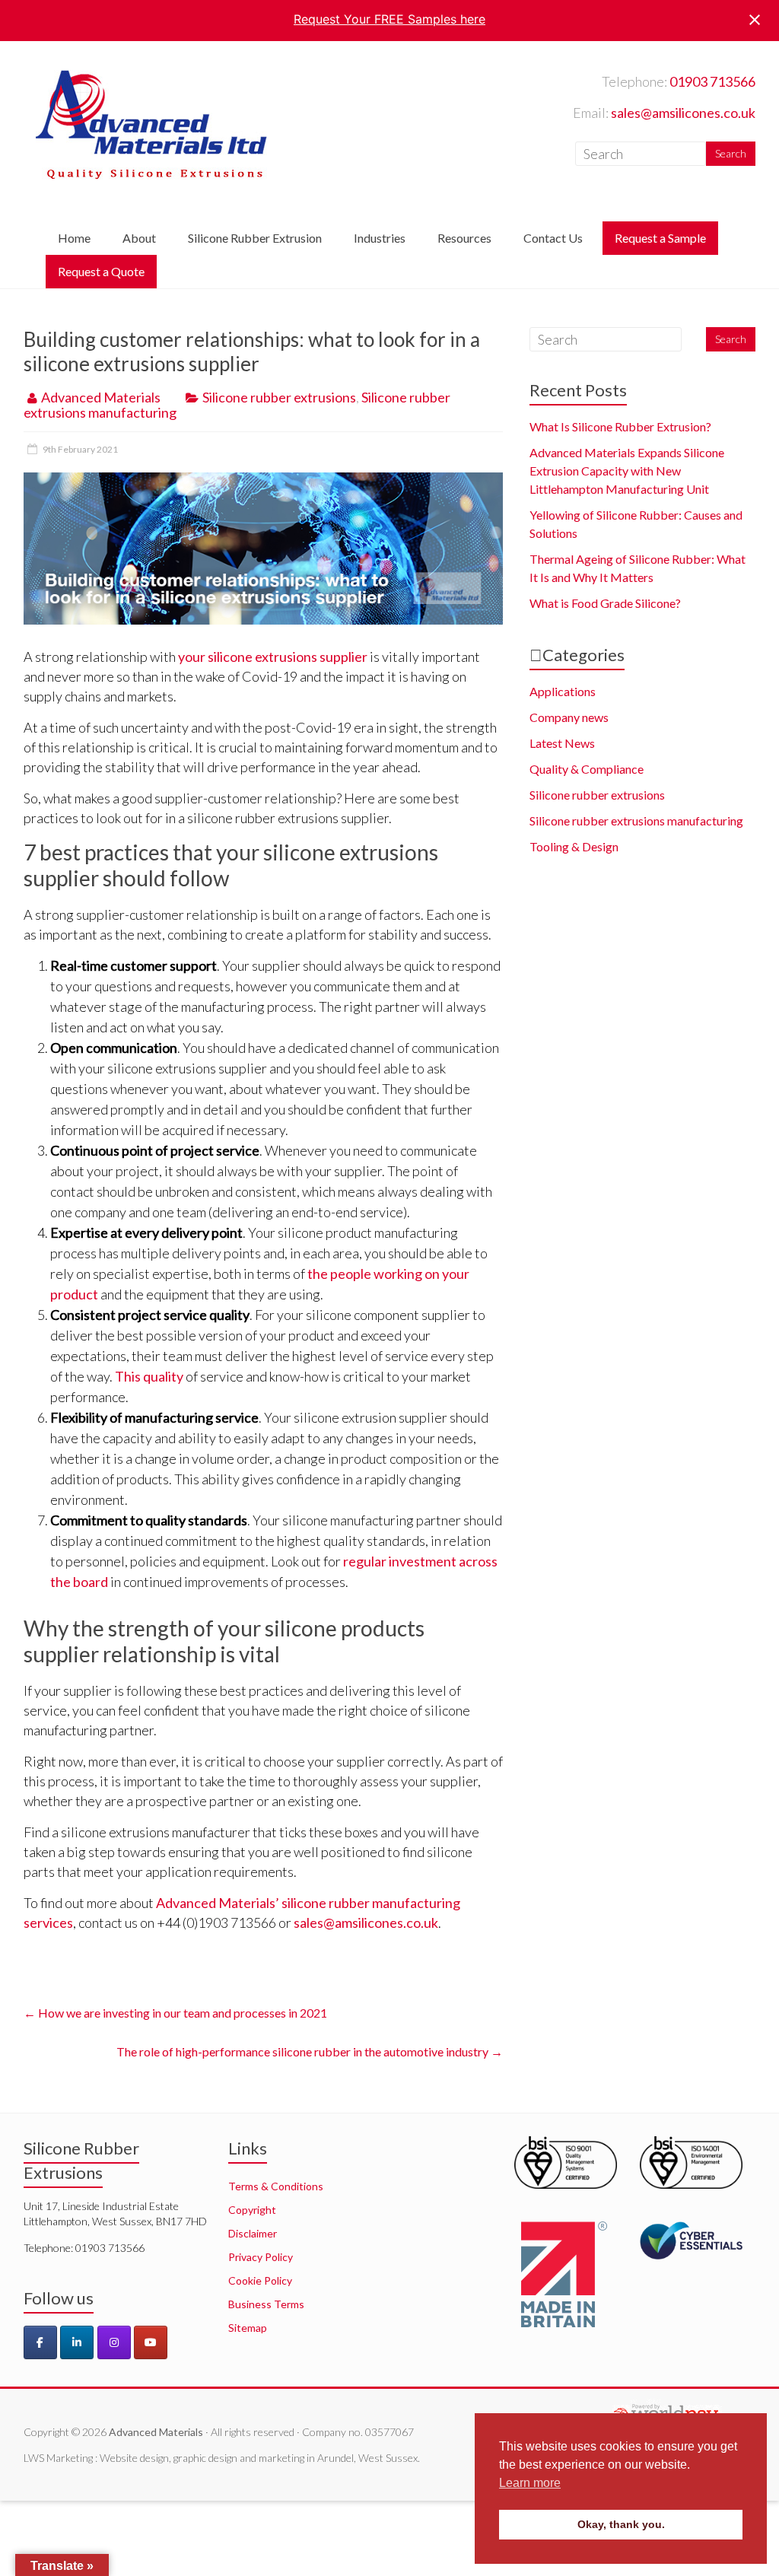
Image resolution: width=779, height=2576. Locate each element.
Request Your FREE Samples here (389, 19)
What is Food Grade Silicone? (605, 603)
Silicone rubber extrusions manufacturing (636, 821)
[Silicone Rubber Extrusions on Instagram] (114, 2342)
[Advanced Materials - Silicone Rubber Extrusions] (151, 72)
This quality (149, 1376)
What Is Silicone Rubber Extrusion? (620, 426)
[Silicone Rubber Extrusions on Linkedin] (77, 2342)
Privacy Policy (261, 2257)
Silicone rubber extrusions (279, 397)
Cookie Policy (260, 2280)
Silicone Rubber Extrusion (255, 238)
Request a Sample (660, 238)
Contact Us (553, 238)
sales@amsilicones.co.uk (683, 113)
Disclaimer (253, 2233)
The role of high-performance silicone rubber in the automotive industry (310, 2051)
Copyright (252, 2210)
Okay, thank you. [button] (621, 2524)
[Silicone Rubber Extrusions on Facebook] (40, 2342)
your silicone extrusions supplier (273, 657)
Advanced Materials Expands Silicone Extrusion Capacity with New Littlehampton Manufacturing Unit (627, 471)
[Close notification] (755, 20)
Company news (569, 717)
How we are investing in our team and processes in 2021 (175, 2013)
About (139, 238)
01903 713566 (712, 81)
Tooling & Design (574, 846)
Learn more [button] (530, 2483)
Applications (563, 691)
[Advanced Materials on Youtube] (151, 2342)
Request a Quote (101, 271)
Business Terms (266, 2304)
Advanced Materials (101, 397)
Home (74, 238)
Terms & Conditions (276, 2186)
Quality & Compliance (587, 769)
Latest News (562, 743)
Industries (380, 238)
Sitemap (248, 2328)
